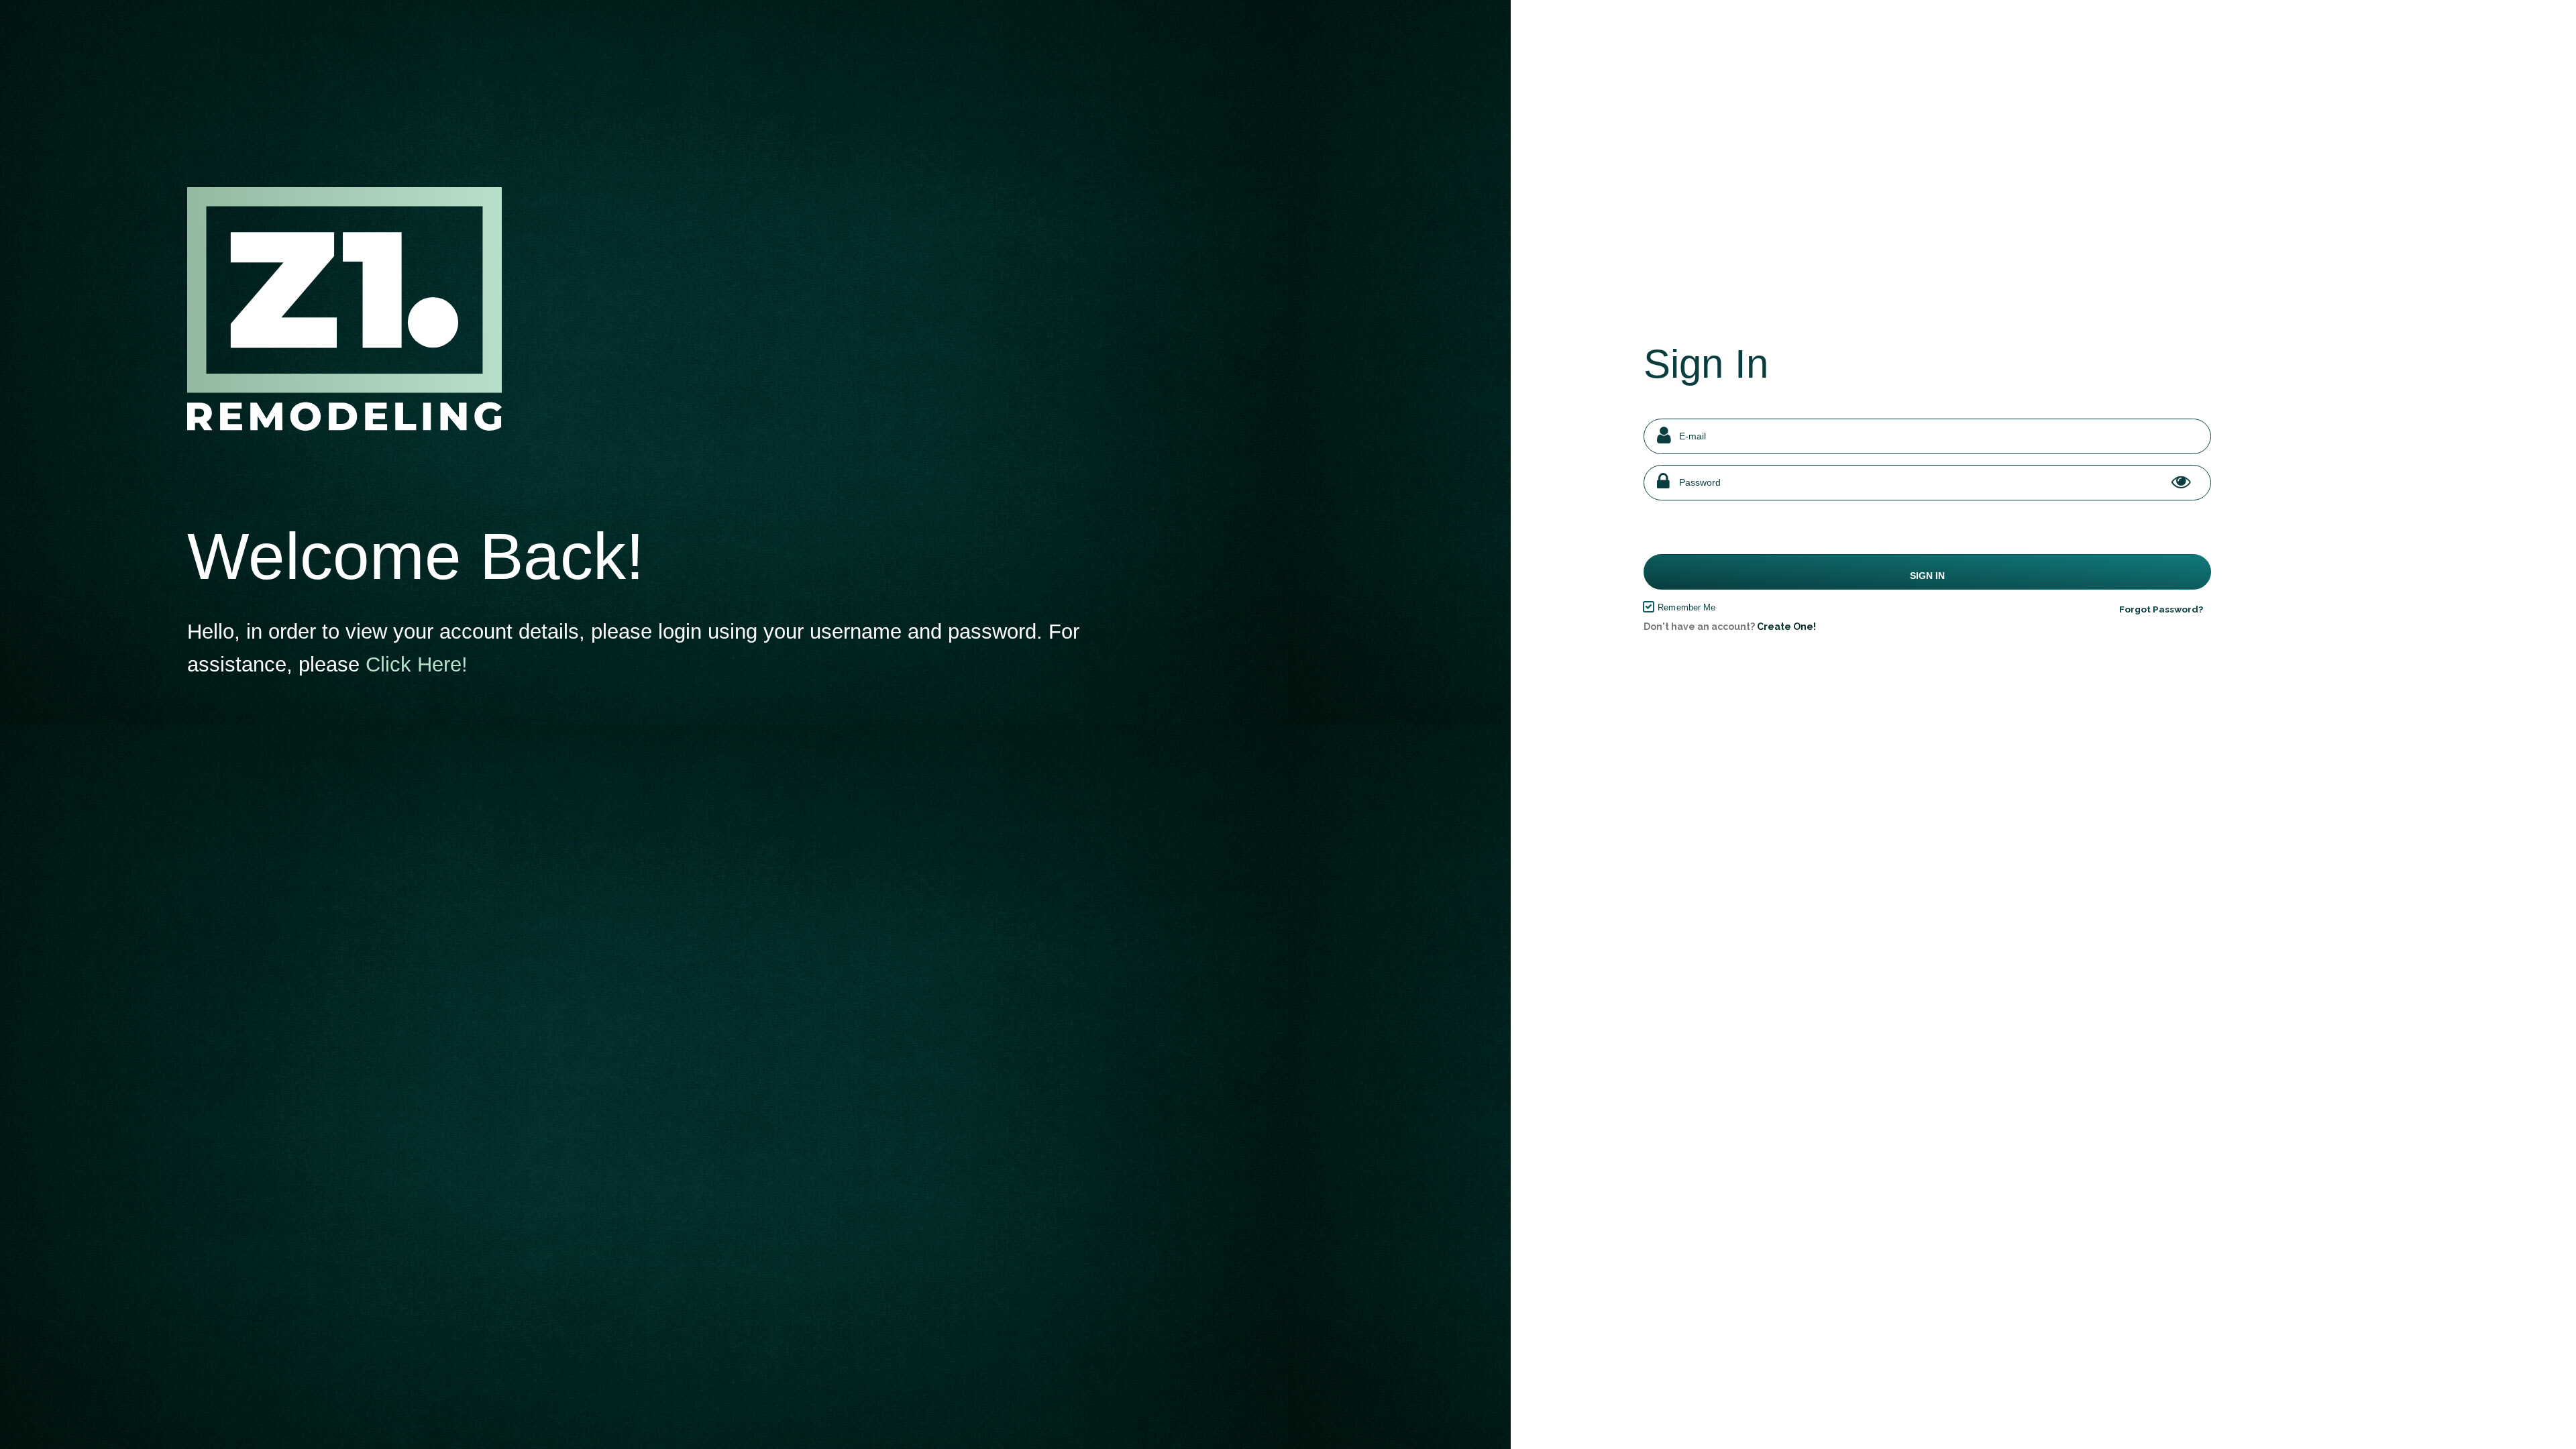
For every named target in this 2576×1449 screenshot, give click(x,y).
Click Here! (417, 664)
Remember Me (1686, 607)
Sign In (1927, 576)
